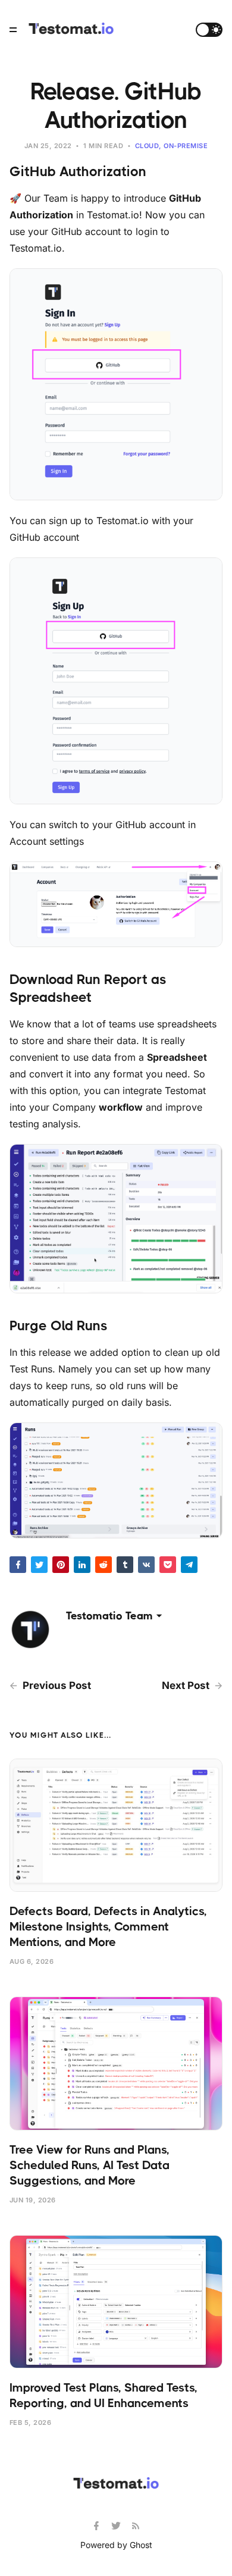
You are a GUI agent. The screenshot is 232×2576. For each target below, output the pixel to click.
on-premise (186, 146)
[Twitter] (117, 2526)
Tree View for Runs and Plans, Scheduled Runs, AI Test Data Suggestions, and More (90, 2165)
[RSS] (136, 2526)
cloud (147, 146)
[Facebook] (98, 2526)
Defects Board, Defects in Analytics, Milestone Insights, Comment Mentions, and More (108, 1927)
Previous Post (56, 1685)
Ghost (141, 2545)
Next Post (187, 1685)
